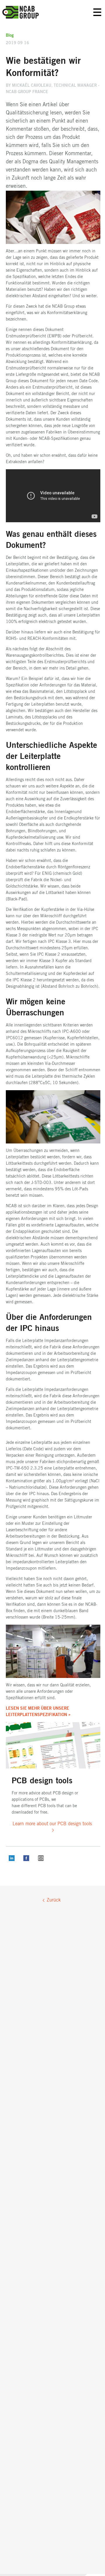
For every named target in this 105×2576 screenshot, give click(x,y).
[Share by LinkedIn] (12, 1860)
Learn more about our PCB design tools (52, 1824)
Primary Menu (97, 12)
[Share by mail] (41, 1860)
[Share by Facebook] (26, 1860)
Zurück (54, 1900)
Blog (10, 36)
